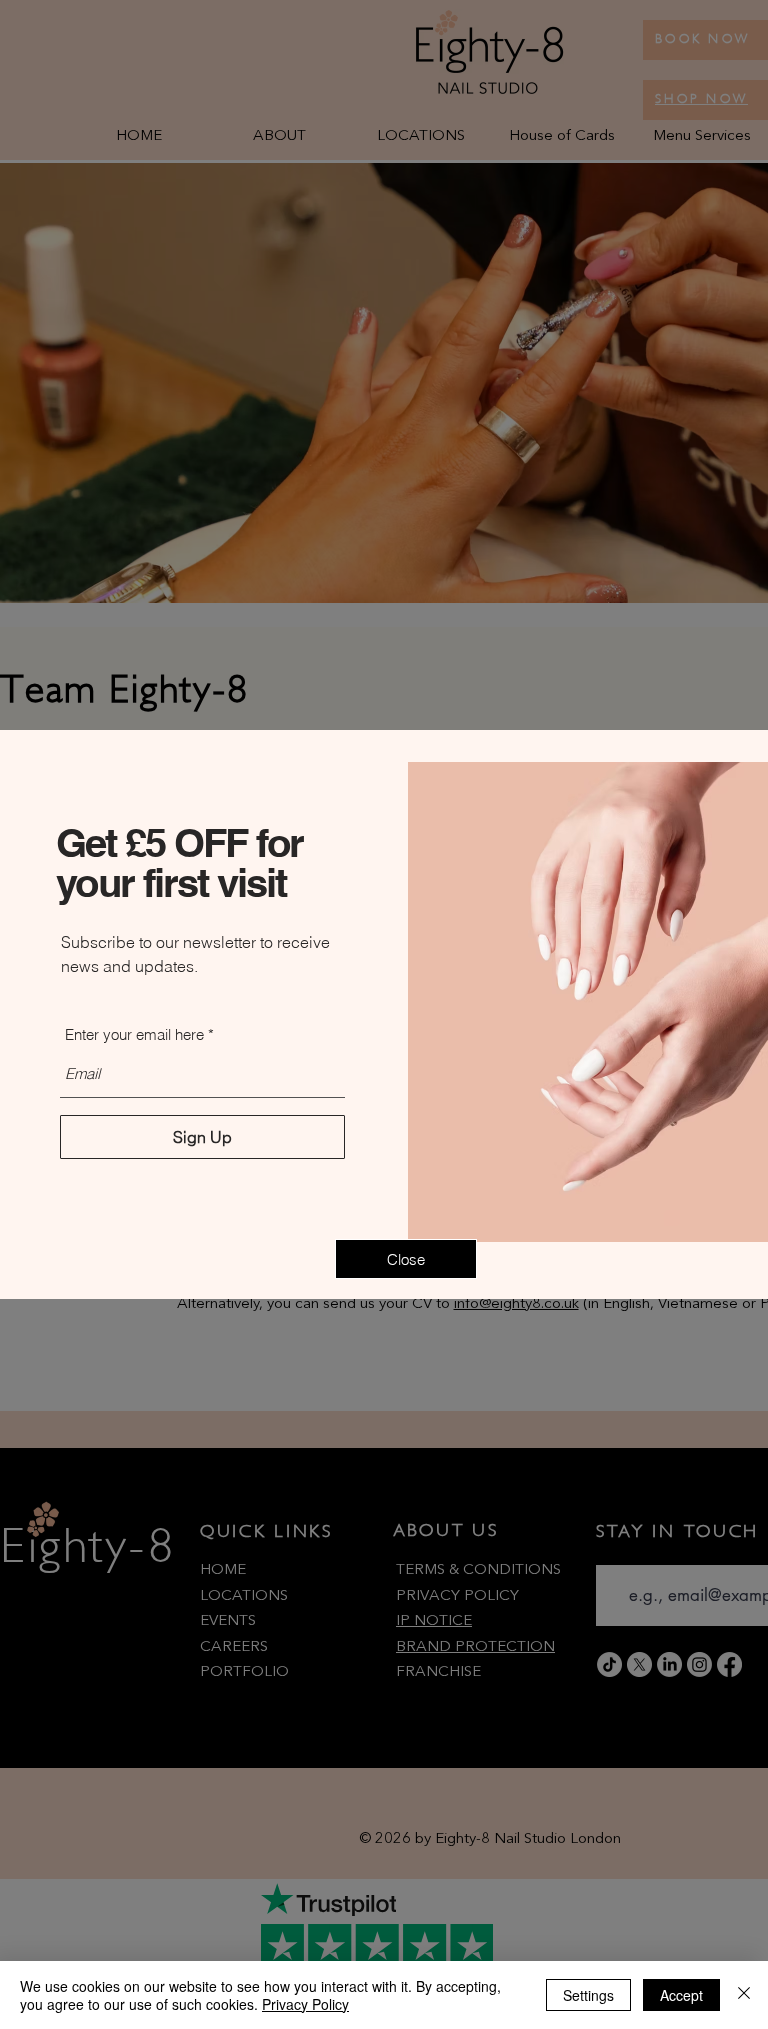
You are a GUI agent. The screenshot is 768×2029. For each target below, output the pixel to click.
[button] (406, 1259)
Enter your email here (134, 1034)
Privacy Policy (305, 2004)
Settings (588, 1995)
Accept (681, 1995)
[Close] (744, 1995)
